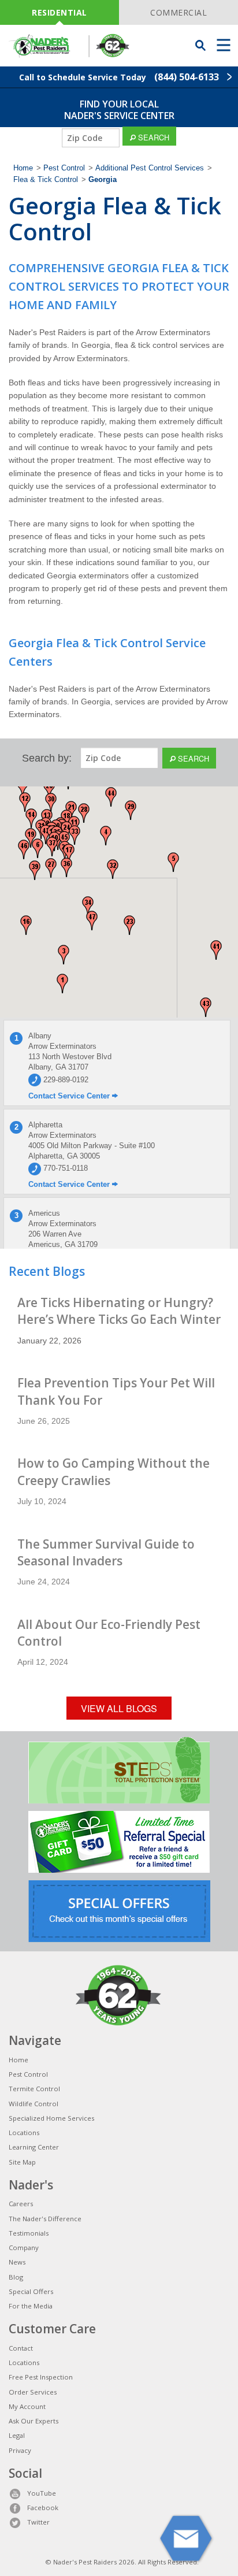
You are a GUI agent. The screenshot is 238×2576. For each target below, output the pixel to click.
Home (23, 168)
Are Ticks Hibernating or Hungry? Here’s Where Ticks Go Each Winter (119, 1311)
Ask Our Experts (34, 2421)
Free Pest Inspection (41, 2377)
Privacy (20, 2450)
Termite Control (34, 2089)
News (17, 2262)
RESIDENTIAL (59, 12)
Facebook (43, 2508)
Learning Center (34, 2147)
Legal (17, 2435)
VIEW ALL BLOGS (119, 1708)
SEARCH (153, 137)
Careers (21, 2204)
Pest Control (64, 168)
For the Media (31, 2306)
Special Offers (31, 2291)
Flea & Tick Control (46, 180)
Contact (21, 2348)
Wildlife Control (34, 2104)
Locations (24, 2133)
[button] (62, 983)
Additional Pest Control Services (150, 168)
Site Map (22, 2162)
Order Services (33, 2392)
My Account (27, 2406)
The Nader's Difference (45, 2219)
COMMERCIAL (178, 12)
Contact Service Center (70, 1096)
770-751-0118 (64, 1168)
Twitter (38, 2522)
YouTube (42, 2493)
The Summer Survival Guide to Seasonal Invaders (106, 1552)
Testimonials (29, 2233)
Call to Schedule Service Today (119, 77)
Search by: (47, 758)
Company (24, 2247)
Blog (16, 2277)
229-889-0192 (65, 1080)
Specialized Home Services (51, 2118)
